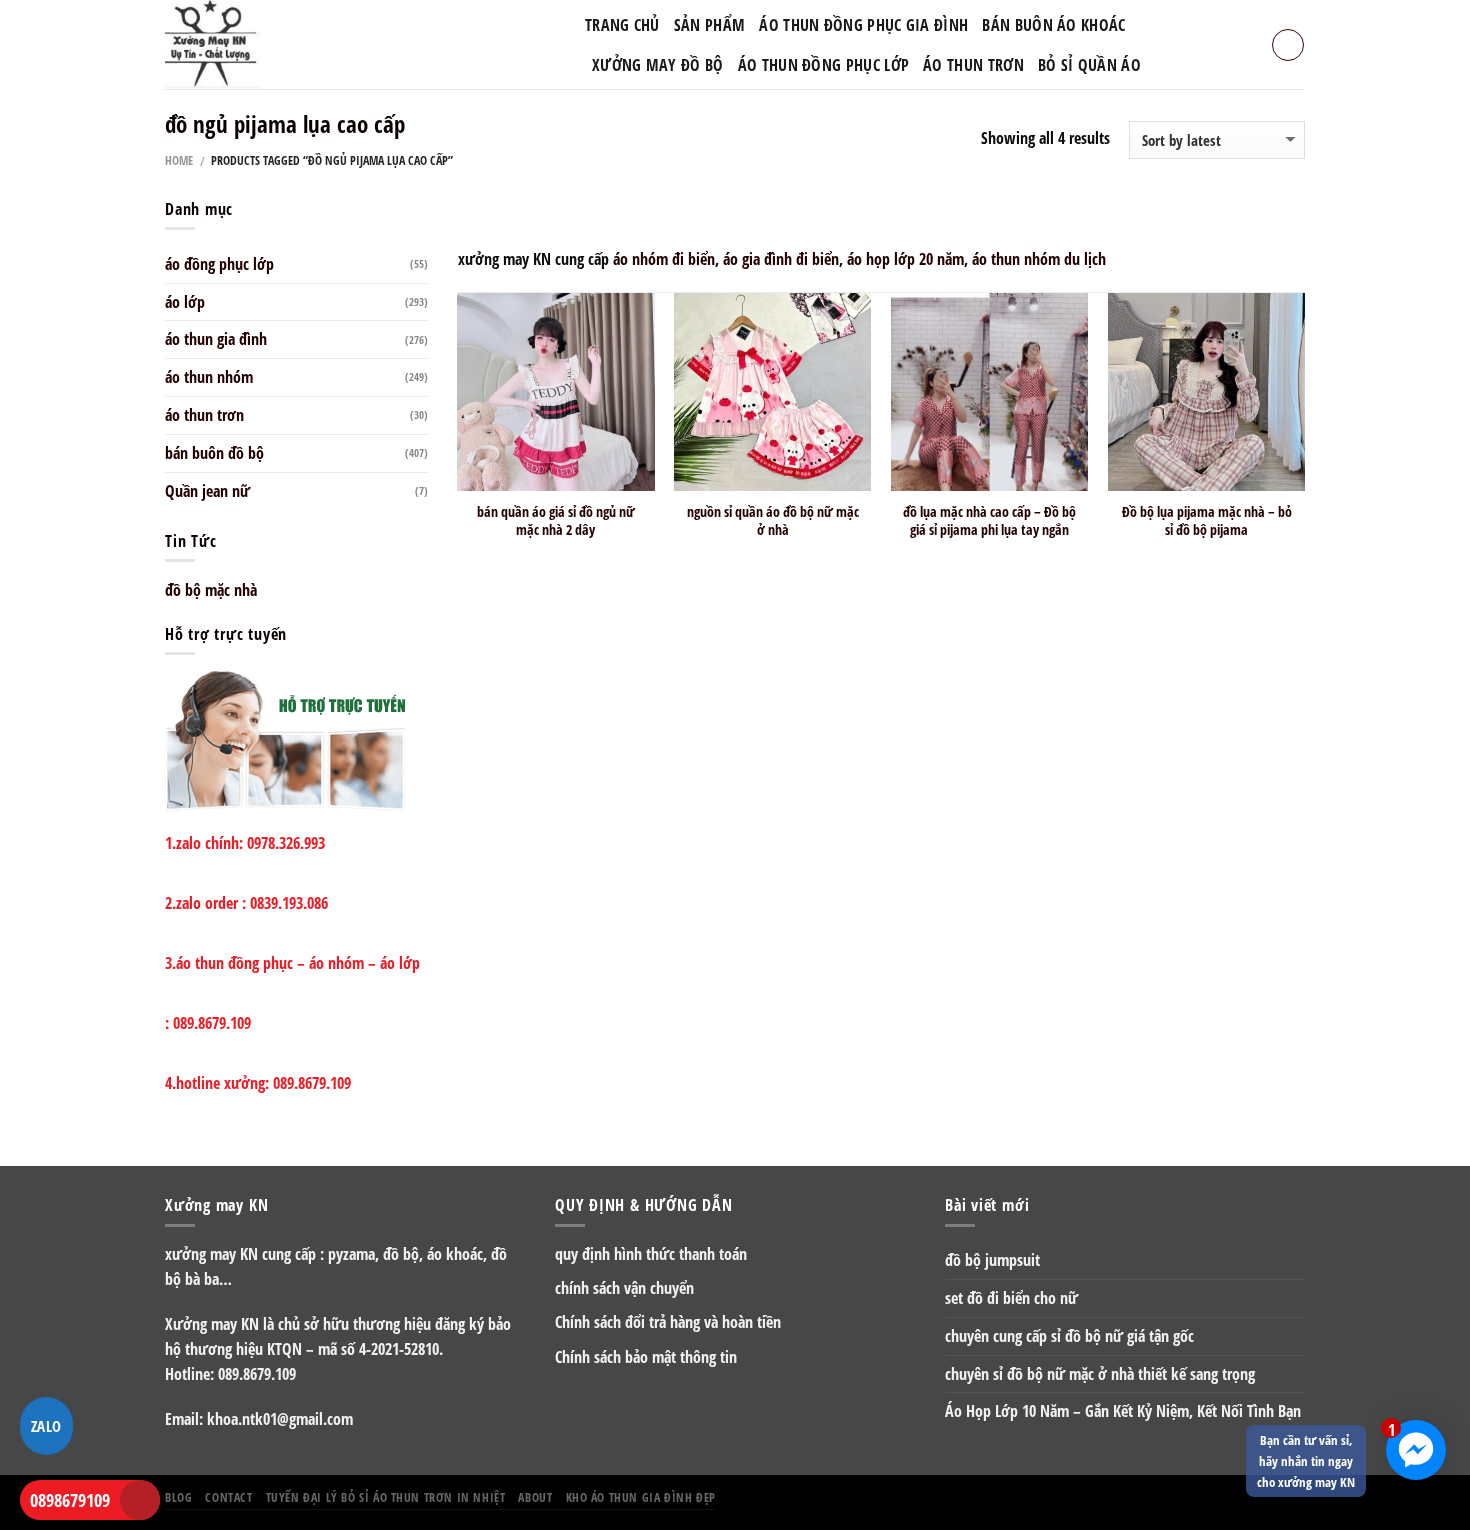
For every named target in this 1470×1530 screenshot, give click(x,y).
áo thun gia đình (216, 339)
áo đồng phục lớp (219, 264)
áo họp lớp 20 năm (905, 259)
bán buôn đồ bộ (214, 453)
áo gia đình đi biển (781, 259)
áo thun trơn (204, 415)
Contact (228, 1497)
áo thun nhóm (209, 377)
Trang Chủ (622, 25)
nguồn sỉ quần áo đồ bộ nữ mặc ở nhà (773, 521)
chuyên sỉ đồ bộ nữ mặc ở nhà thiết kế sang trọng (1100, 1374)
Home (179, 160)
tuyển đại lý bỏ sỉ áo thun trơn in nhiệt (386, 1497)
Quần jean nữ (207, 491)
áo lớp (185, 302)
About (535, 1497)
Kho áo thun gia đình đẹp (641, 1497)
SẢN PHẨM (709, 25)
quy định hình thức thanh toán (651, 1254)
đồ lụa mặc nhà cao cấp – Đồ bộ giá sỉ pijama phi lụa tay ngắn (989, 521)
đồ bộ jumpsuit (992, 1260)
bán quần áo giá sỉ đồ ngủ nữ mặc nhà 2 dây (556, 521)
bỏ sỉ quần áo (1089, 65)
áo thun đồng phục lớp (824, 65)
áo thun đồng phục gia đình (863, 25)
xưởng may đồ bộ (658, 65)
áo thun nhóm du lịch (1039, 259)
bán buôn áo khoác (1053, 25)
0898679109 (70, 1500)
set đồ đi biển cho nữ (1011, 1298)
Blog (178, 1497)
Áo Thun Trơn (973, 65)
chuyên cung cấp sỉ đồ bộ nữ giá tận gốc (1069, 1336)
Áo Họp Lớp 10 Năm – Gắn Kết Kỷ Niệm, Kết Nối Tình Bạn (1123, 1411)
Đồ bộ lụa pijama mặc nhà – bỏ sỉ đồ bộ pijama (1207, 521)
